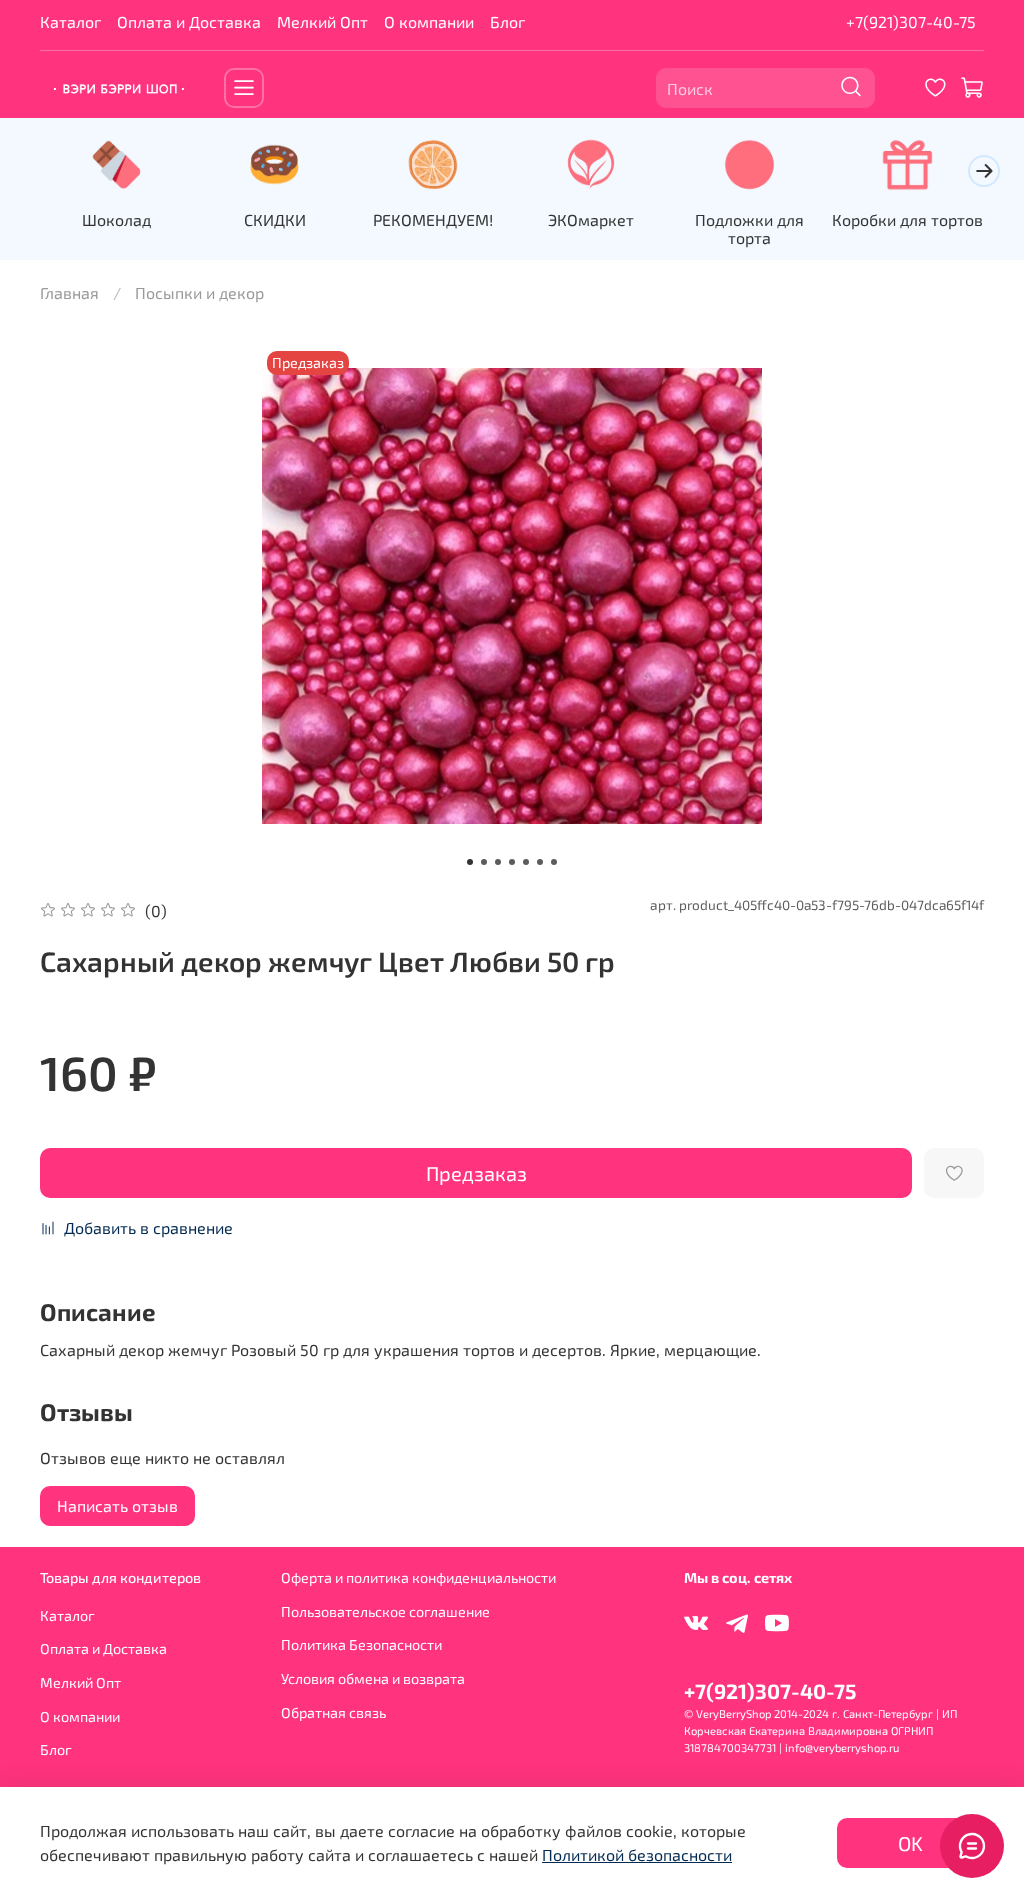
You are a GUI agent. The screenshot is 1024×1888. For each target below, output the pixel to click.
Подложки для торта (749, 228)
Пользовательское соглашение (385, 1611)
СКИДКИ (275, 219)
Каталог (70, 21)
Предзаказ (476, 1173)
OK (910, 1843)
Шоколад (116, 219)
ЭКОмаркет (591, 219)
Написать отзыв (117, 1505)
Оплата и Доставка (189, 21)
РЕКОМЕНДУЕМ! (433, 219)
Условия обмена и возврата (373, 1678)
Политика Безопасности (361, 1644)
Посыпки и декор (199, 292)
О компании (429, 21)
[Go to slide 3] (498, 862)
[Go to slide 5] (526, 862)
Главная (69, 292)
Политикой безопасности (637, 1854)
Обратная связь (333, 1712)
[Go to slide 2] (484, 862)
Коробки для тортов (907, 219)
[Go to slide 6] (540, 862)
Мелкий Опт (322, 21)
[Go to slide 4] (512, 862)
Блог (507, 21)
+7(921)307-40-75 (911, 21)
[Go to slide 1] (470, 862)
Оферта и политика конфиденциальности (418, 1577)
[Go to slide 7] (554, 862)
